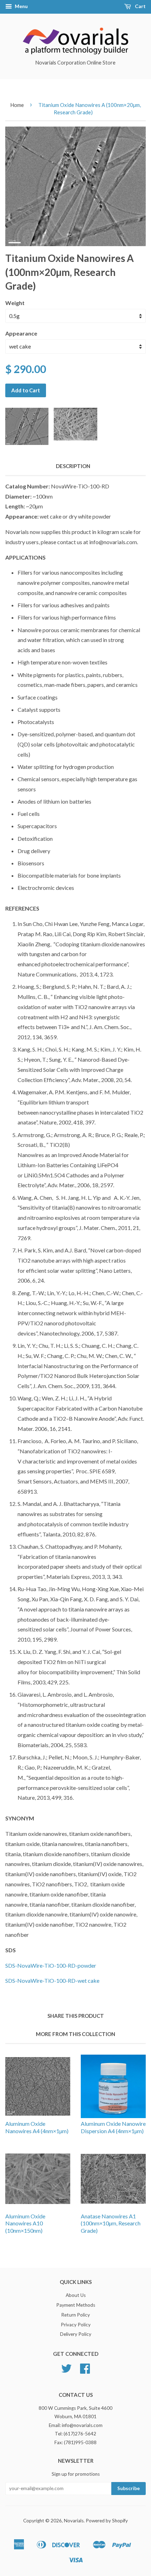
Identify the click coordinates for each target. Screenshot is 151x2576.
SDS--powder (51, 1965)
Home (17, 105)
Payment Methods (76, 2305)
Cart (140, 6)
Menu (21, 6)
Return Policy (75, 2315)
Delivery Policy (76, 2334)
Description (73, 466)
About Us (76, 2295)
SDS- (52, 1980)
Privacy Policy (76, 2325)
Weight (15, 303)
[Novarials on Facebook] (85, 2371)
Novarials (74, 2521)
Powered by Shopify (107, 2521)
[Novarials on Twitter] (66, 2371)
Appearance (21, 333)
